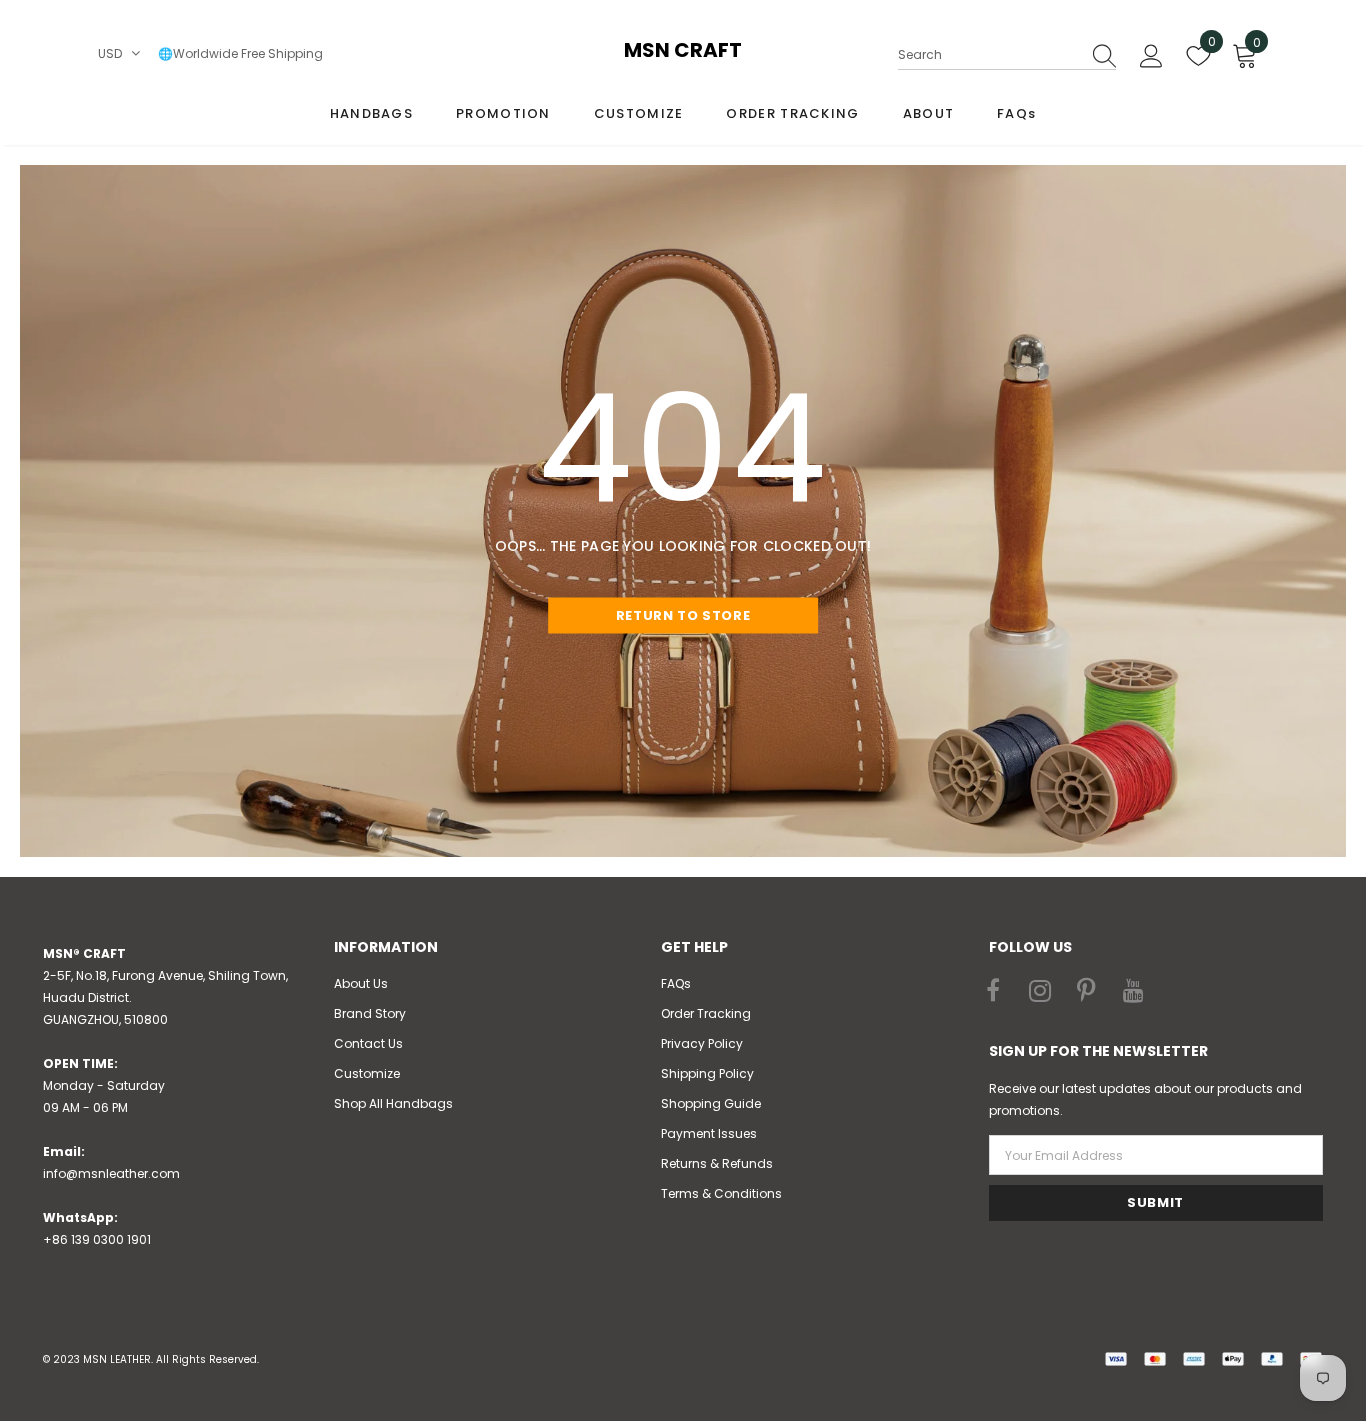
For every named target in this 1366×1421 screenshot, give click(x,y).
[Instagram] (1040, 992)
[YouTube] (1134, 992)
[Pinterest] (1087, 992)
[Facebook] (993, 992)
